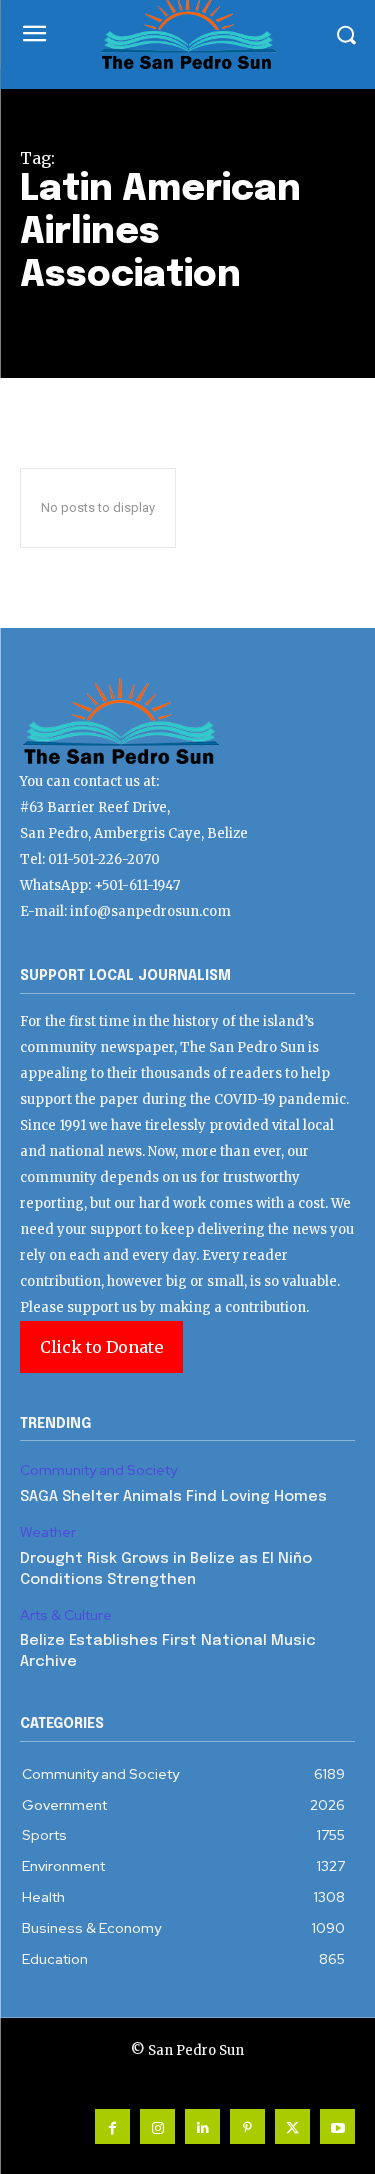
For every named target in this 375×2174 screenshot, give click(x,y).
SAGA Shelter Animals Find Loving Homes (173, 1497)
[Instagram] (157, 2126)
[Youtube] (337, 2126)
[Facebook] (112, 2126)
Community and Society (98, 1470)
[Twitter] (292, 2126)
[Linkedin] (202, 2126)
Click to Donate (101, 1347)
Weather (48, 1532)
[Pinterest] (247, 2126)
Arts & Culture (66, 1615)
